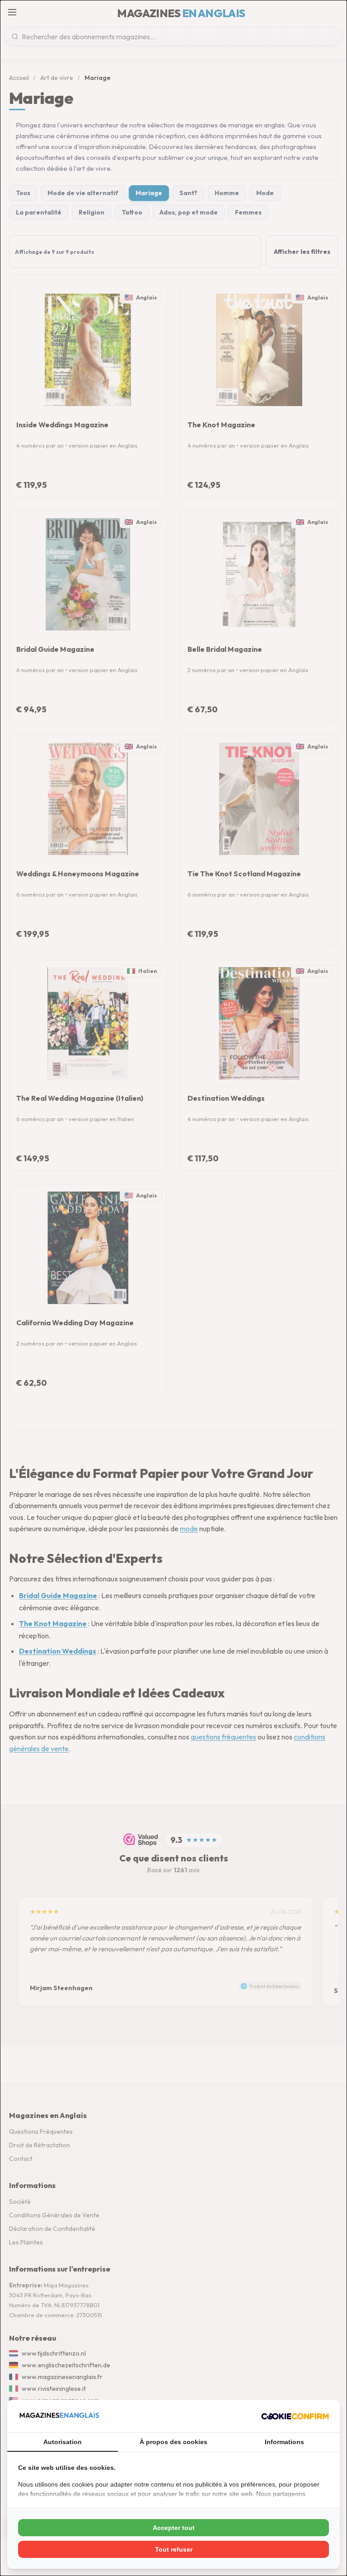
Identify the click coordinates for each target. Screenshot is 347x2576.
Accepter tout (174, 2528)
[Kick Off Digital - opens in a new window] (295, 2416)
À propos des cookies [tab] (173, 2442)
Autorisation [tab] (63, 2442)
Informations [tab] (284, 2442)
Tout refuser (174, 2549)
